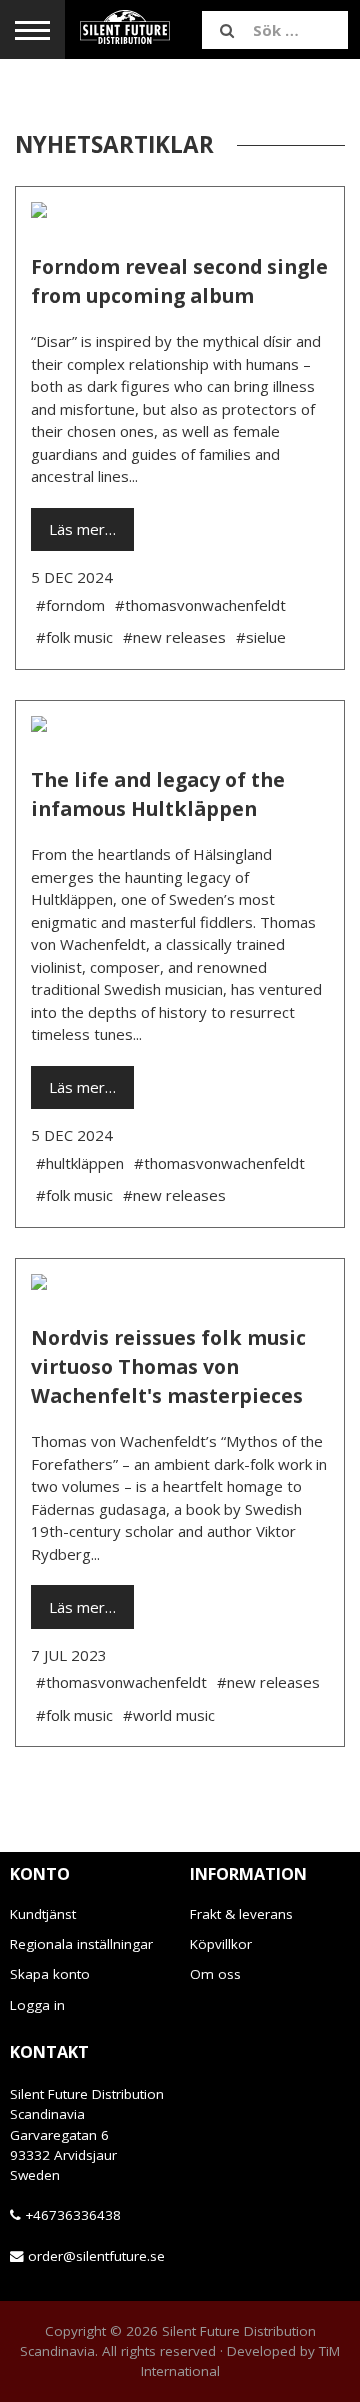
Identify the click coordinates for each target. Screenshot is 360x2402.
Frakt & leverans (241, 1914)
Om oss (215, 1974)
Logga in (37, 2005)
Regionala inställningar (81, 1944)
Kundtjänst (43, 1914)
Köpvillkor (221, 1944)
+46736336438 (73, 2215)
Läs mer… (82, 529)
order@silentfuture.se (96, 2256)
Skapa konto (50, 1974)
